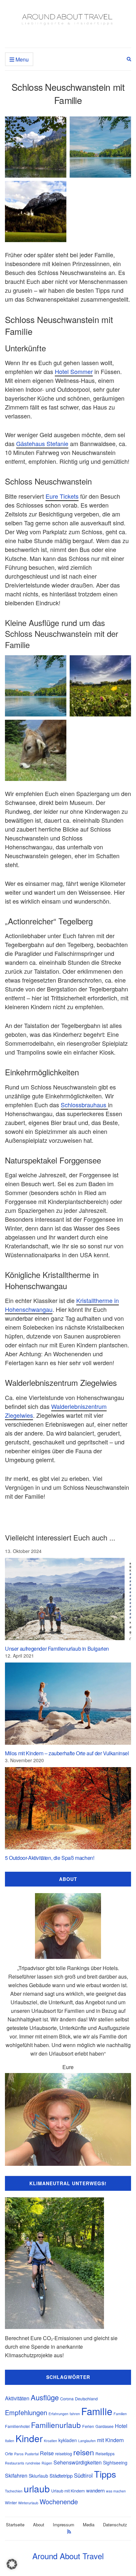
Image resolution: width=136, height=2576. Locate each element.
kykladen (68, 2440)
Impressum (64, 2525)
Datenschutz (115, 2525)
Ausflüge (45, 2397)
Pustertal (32, 2454)
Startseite (15, 2525)
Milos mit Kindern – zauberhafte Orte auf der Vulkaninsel (67, 1753)
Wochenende (59, 2501)
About (39, 2525)
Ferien (88, 2426)
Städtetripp (61, 2476)
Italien (10, 2441)
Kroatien (51, 2441)
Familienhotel (17, 2426)
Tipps (105, 2474)
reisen (84, 2452)
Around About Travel (68, 2556)
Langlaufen (87, 2441)
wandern (95, 2490)
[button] (12, 2564)
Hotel (121, 2426)
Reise (47, 2453)
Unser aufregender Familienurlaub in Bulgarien (57, 1649)
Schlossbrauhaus (84, 1105)
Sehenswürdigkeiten (78, 2462)
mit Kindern (110, 2440)
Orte (9, 2454)
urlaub (37, 2488)
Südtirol (83, 2475)
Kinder (29, 2438)
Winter (11, 2503)
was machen (116, 2491)
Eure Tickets (62, 496)
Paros (19, 2454)
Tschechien (14, 2491)
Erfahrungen (58, 2414)
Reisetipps (105, 2454)
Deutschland (86, 2399)
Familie (97, 2411)
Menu (21, 59)
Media (89, 2525)
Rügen (47, 2463)
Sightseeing (115, 2463)
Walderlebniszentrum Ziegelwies (56, 1411)
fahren (75, 2414)
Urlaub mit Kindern (68, 2491)
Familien (120, 2414)
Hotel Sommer (74, 371)
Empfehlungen (26, 2412)
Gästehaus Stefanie (42, 443)
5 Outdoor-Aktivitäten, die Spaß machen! (50, 1858)
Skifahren (16, 2476)
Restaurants (15, 2463)
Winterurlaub (28, 2503)
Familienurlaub (56, 2425)
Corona (67, 2399)
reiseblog (64, 2454)
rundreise (33, 2463)
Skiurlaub (38, 2476)
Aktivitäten (17, 2398)
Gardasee (104, 2426)
